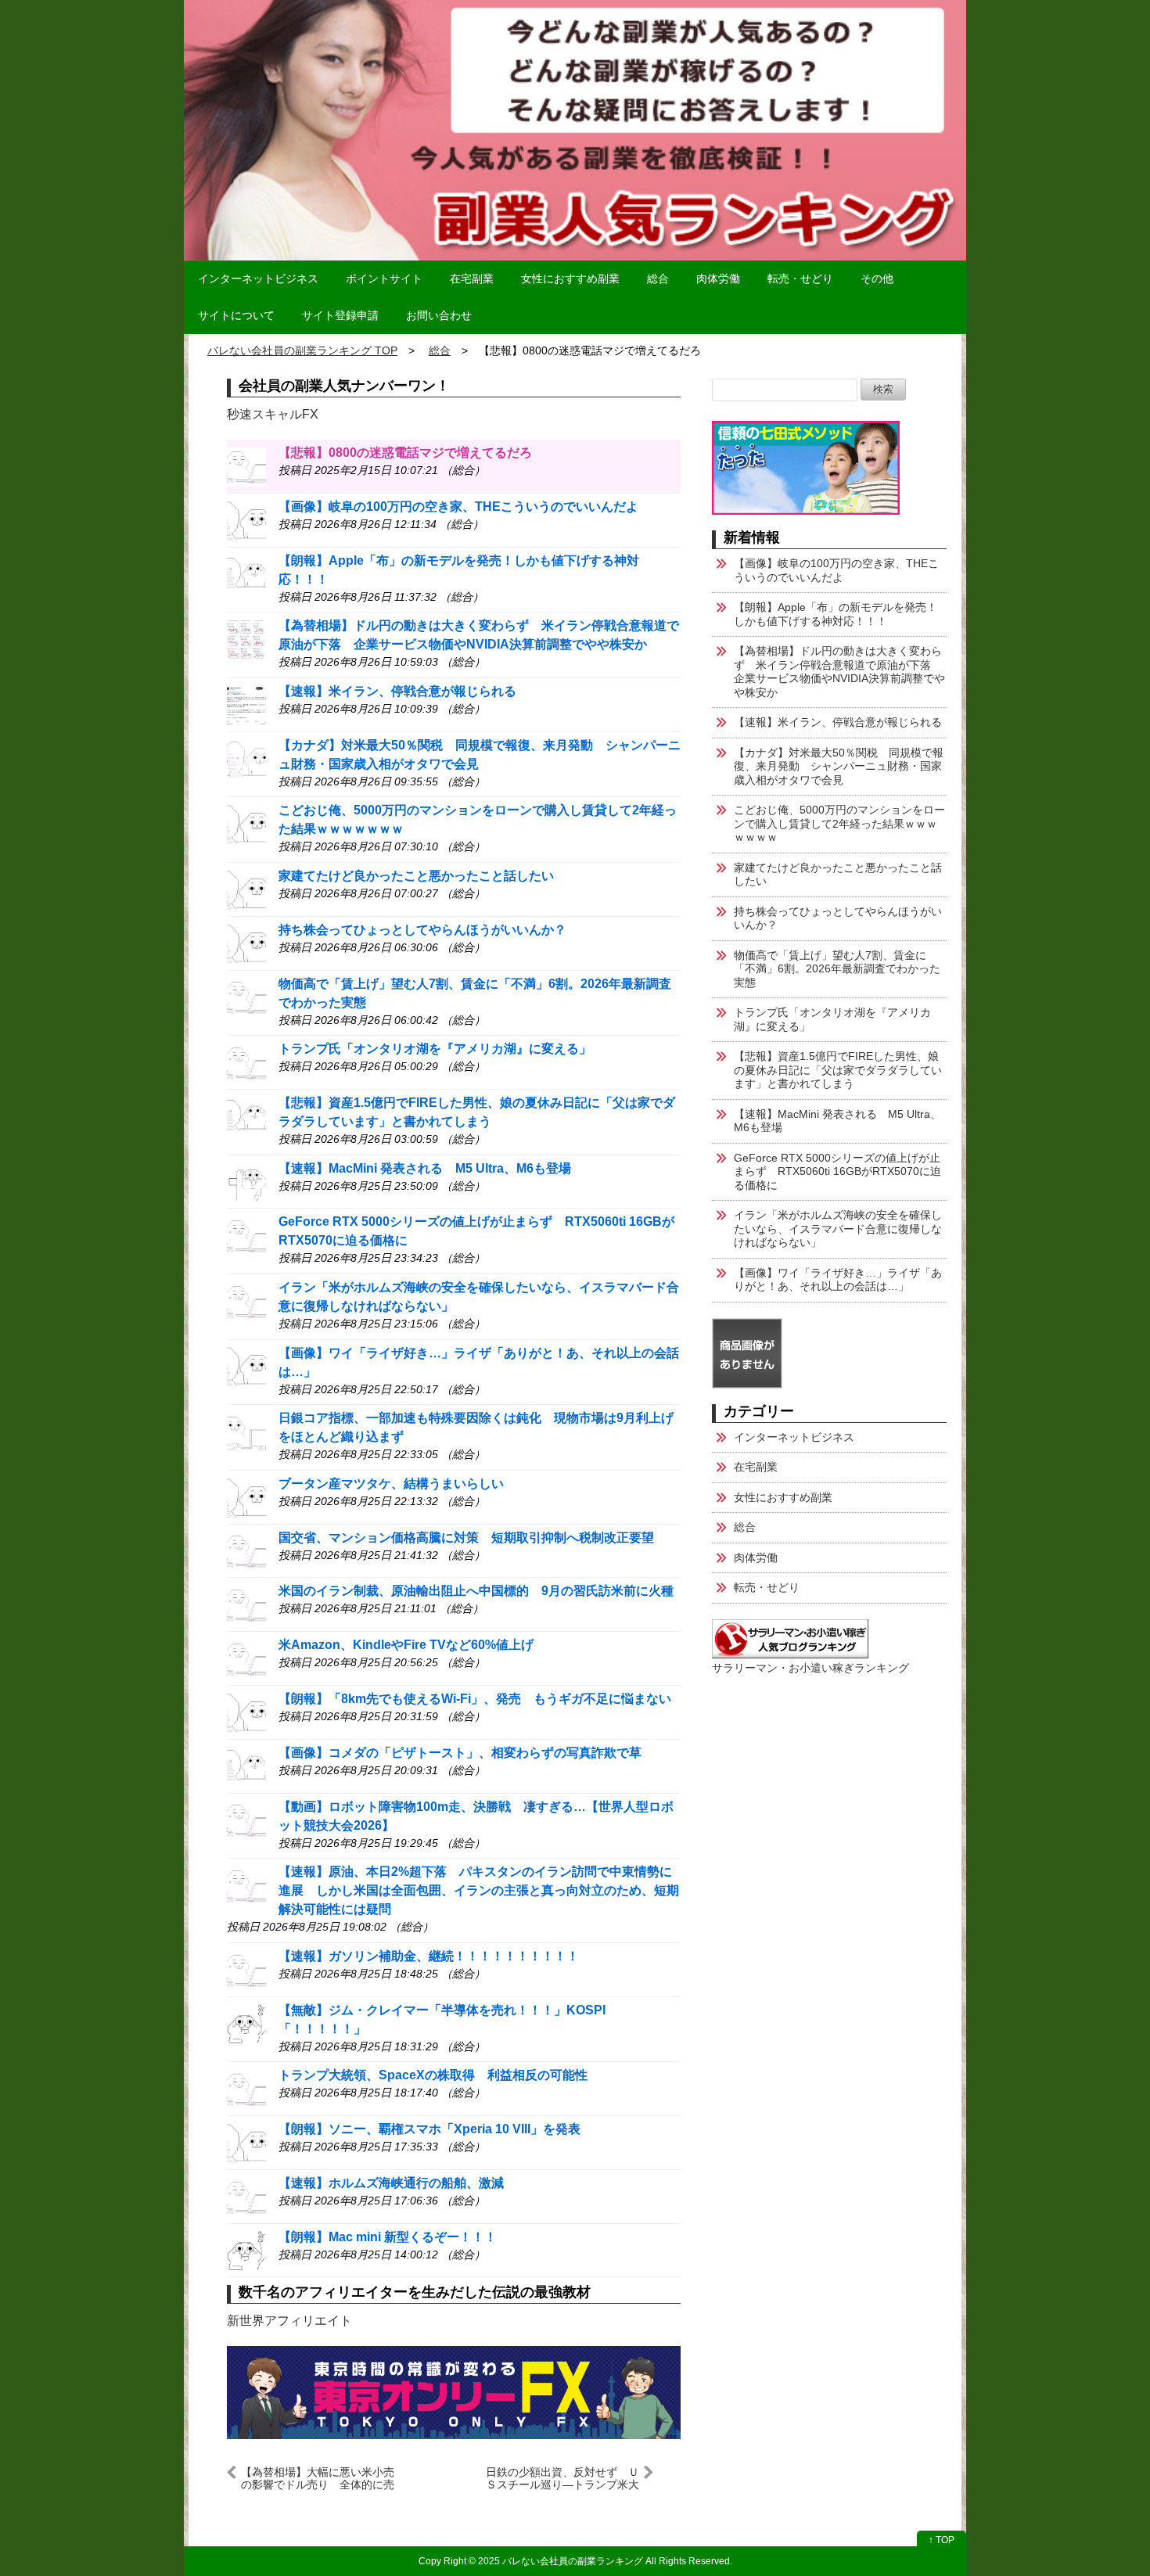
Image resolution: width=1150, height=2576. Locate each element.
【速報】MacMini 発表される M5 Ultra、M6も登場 (425, 1168)
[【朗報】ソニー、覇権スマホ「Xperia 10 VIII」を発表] (246, 2142)
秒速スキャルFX (273, 414)
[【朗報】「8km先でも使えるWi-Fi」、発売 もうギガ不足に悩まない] (246, 1712)
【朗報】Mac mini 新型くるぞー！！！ (388, 2237)
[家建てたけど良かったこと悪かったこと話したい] (246, 889)
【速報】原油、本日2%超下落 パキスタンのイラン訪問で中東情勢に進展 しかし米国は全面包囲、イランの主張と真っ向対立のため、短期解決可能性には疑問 (479, 1890)
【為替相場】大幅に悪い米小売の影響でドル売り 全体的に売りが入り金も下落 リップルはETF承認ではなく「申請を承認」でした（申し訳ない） (318, 2478)
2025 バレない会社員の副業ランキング (561, 2561)
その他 (877, 278)
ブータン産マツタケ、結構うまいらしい (391, 1484)
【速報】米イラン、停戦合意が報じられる (397, 691)
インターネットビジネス (258, 278)
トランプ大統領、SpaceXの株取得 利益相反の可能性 (433, 2075)
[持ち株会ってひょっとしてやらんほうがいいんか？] (246, 943)
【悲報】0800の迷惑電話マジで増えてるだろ (405, 453)
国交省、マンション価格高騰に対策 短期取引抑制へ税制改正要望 (466, 1538)
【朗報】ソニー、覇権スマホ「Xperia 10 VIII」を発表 (429, 2129)
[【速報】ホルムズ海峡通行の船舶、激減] (246, 2196)
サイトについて (236, 315)
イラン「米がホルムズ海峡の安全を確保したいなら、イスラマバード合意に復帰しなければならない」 (838, 1229)
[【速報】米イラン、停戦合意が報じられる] (246, 704)
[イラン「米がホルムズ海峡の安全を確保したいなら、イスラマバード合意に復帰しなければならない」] (246, 1301)
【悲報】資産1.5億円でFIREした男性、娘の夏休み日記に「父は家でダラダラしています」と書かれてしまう (838, 1070)
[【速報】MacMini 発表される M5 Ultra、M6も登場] (246, 1182)
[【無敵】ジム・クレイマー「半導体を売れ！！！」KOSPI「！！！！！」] (246, 2023)
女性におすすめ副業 (570, 278)
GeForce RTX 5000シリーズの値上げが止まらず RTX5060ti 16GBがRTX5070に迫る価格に (837, 1171)
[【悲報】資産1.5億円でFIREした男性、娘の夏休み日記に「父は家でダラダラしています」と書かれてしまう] (246, 1116)
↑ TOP (942, 2540)
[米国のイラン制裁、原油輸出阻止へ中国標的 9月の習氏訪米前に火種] (246, 1604)
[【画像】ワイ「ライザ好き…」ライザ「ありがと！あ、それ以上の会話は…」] (246, 1366)
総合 (658, 278)
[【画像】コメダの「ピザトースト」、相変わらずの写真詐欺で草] (246, 1766)
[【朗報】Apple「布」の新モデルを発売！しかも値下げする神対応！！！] (246, 574)
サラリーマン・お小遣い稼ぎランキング (810, 1668)
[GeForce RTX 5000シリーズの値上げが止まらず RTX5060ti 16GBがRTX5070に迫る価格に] (246, 1235)
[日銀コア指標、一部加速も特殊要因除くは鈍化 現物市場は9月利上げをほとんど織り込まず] (246, 1431)
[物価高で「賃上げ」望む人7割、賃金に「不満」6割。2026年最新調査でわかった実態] (246, 997)
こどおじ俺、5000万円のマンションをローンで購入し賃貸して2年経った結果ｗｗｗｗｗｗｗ (839, 823)
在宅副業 (472, 278)
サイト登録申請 (340, 315)
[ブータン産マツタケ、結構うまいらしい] (246, 1497)
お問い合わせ (439, 315)
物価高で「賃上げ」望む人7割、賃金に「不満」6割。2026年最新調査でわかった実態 (837, 969)
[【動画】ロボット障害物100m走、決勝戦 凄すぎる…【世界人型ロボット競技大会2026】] (246, 1820)
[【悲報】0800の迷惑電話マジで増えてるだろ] (246, 466)
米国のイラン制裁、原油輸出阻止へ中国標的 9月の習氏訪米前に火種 (476, 1591)
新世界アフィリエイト (289, 2321)
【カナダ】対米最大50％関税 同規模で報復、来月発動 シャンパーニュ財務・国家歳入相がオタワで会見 (839, 766)
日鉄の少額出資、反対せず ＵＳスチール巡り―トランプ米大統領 (562, 2478)
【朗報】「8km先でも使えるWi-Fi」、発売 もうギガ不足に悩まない (475, 1699)
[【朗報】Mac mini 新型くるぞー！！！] (246, 2250)
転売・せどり (800, 278)
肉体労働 (718, 278)
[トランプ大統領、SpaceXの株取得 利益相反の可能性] (246, 2088)
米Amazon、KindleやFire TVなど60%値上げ (406, 1645)
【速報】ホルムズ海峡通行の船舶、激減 (391, 2183)
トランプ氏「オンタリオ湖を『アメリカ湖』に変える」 (435, 1049)
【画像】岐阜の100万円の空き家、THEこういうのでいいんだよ (458, 507)
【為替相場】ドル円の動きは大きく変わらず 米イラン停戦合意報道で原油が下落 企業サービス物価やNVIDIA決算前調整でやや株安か (839, 672)
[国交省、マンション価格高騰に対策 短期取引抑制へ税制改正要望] (246, 1551)
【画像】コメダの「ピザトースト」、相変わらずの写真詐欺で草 (460, 1753)
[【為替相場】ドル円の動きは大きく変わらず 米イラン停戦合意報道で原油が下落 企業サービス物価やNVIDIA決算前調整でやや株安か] (246, 639)
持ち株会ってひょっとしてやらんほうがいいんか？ (422, 930)
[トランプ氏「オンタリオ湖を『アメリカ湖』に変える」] (246, 1062)
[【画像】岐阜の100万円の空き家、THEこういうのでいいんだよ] (246, 520)
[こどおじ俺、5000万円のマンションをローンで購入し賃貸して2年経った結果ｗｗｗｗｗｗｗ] (246, 823)
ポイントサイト (384, 278)
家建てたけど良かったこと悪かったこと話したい (416, 876)
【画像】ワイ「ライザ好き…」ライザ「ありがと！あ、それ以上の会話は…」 (838, 1280)
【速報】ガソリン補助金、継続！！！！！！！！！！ (429, 1956)
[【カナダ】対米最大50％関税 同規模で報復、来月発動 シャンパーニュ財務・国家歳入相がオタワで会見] (246, 758)
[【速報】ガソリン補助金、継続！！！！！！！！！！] (246, 1969)
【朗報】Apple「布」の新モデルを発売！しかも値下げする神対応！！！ (836, 614)
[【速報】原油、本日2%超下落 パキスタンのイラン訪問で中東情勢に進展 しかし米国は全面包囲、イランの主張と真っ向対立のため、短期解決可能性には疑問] (246, 1885)
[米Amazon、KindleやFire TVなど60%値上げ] (246, 1658)
